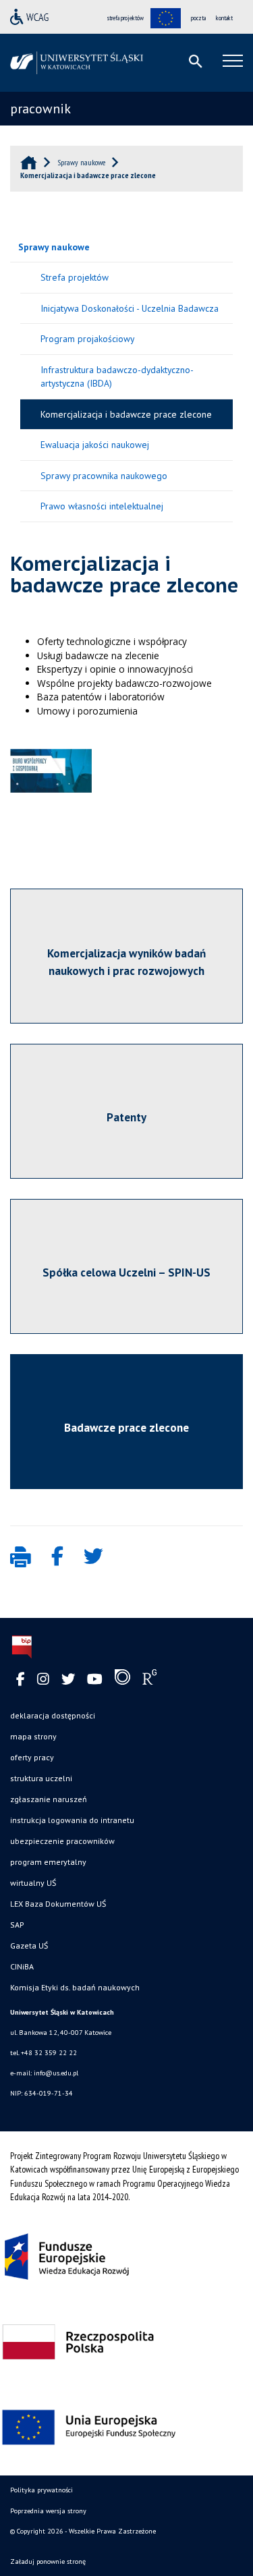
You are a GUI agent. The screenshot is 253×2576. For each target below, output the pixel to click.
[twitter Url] (68, 1680)
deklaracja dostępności (53, 1715)
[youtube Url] (95, 1680)
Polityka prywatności (41, 2490)
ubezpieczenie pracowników (62, 1841)
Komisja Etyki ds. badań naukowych (75, 1987)
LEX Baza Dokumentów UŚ (58, 1904)
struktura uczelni (41, 1778)
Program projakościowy (87, 339)
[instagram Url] (43, 1680)
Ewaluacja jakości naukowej (95, 445)
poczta (198, 18)
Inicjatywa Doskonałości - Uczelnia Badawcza (130, 308)
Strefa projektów (75, 277)
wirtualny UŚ (33, 1883)
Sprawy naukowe (54, 247)
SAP (17, 1925)
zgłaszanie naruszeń (49, 1799)
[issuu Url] (122, 1680)
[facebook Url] (21, 1680)
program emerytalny (48, 1862)
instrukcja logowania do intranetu (72, 1820)
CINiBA (22, 1966)
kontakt (224, 18)
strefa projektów (125, 18)
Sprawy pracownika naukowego (104, 476)
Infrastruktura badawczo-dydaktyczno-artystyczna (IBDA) (117, 377)
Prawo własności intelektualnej (102, 506)
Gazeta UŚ (29, 1945)
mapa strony (33, 1736)
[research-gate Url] (149, 1680)
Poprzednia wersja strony (48, 2511)
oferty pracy (32, 1757)
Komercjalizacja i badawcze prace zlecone (126, 414)
